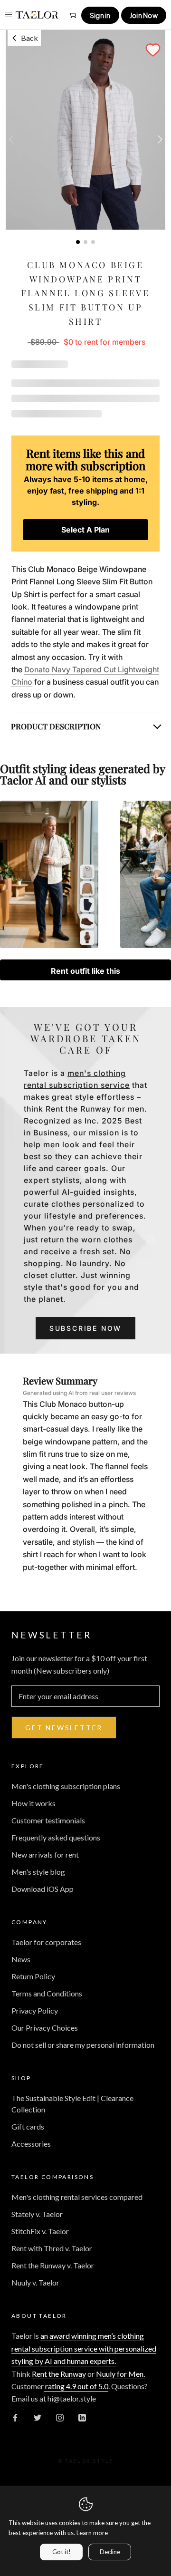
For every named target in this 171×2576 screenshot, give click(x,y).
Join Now (144, 15)
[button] (153, 50)
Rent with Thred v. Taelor (52, 2248)
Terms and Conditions (47, 1993)
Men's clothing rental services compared (77, 2197)
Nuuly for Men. (120, 2374)
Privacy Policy (35, 2010)
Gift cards (28, 2126)
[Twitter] (38, 2417)
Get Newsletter (64, 1728)
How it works (33, 1803)
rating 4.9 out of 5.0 (76, 2386)
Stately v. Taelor (37, 2214)
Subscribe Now (85, 1328)
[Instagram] (60, 2417)
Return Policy (33, 1976)
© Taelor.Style (86, 2461)
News (21, 1959)
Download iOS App (43, 1889)
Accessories (31, 2144)
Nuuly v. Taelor (35, 2282)
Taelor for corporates (46, 1942)
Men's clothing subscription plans (66, 1786)
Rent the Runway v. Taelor (53, 2265)
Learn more (92, 2533)
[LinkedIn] (82, 2417)
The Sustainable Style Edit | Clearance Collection (72, 2104)
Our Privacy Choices (45, 2028)
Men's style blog (38, 1872)
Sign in (100, 15)
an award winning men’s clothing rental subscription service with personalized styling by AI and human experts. (84, 2348)
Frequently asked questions (56, 1837)
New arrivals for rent (45, 1855)
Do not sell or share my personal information (83, 2045)
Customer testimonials (48, 1820)
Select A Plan (85, 530)
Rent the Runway (59, 2374)
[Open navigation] (8, 15)
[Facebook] (15, 2417)
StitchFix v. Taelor (40, 2231)
